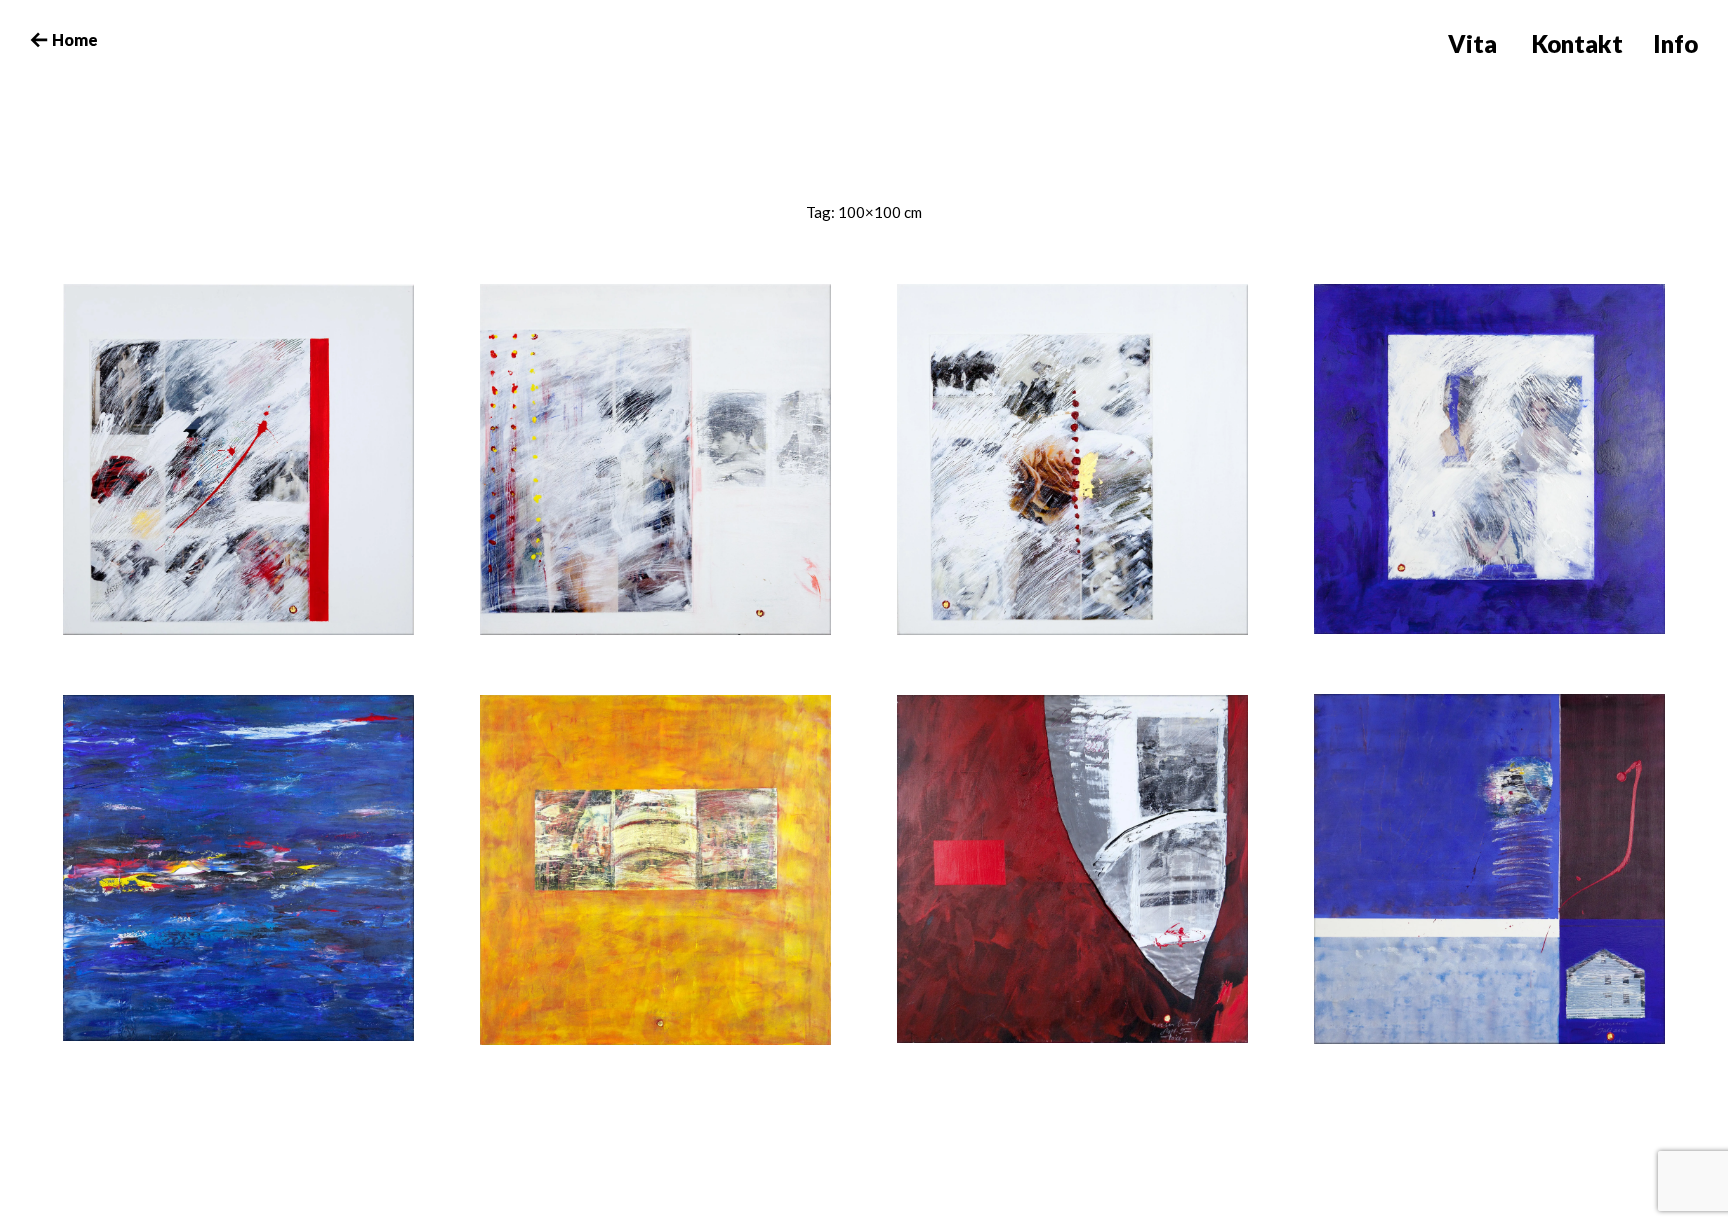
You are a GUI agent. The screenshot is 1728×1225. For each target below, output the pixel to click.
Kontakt (1577, 43)
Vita (1472, 43)
